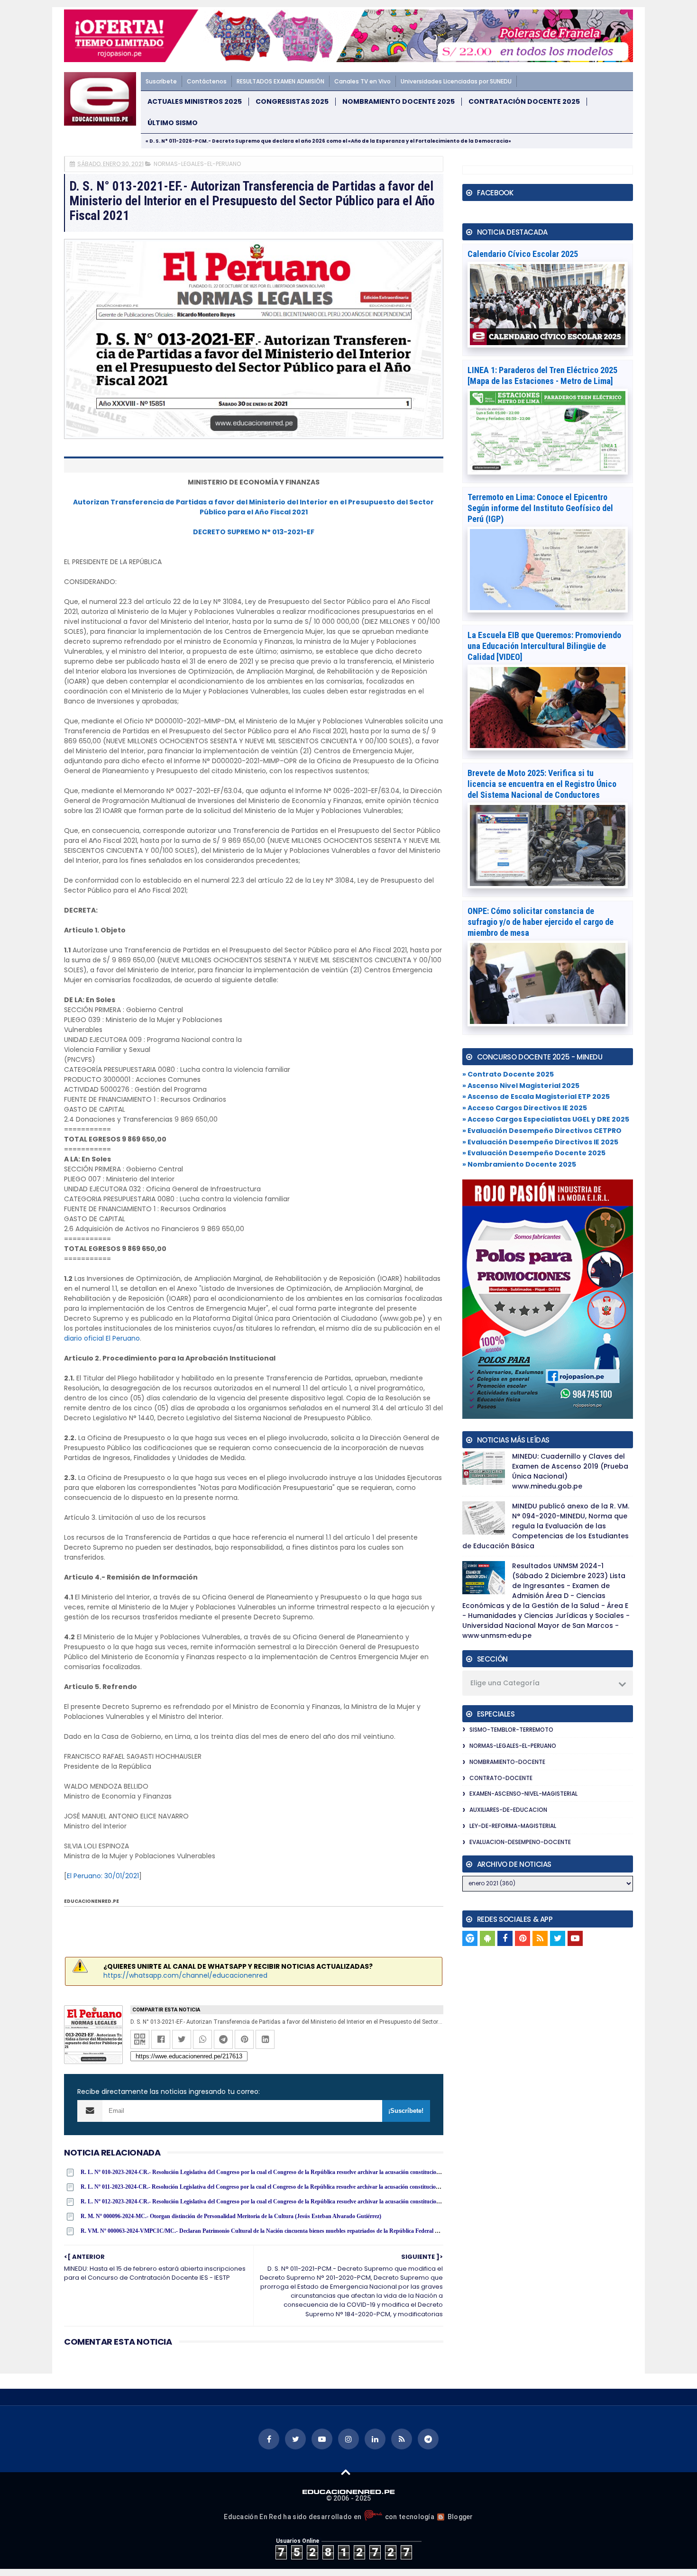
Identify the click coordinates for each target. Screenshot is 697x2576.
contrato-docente (501, 1778)
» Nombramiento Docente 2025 (519, 1164)
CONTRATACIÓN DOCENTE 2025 (524, 102)
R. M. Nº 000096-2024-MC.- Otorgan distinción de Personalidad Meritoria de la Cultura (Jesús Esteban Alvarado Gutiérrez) (231, 2216)
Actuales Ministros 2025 (195, 102)
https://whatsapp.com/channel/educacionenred (185, 1975)
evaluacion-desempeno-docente (520, 1842)
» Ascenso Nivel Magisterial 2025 (521, 1086)
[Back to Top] (346, 2472)
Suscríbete (161, 81)
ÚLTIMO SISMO (173, 123)
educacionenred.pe (92, 1901)
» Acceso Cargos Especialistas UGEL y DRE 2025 (546, 1119)
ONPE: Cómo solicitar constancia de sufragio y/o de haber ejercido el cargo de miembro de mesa (541, 922)
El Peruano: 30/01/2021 (103, 1876)
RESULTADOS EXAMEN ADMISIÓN (280, 81)
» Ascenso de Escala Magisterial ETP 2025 (536, 1096)
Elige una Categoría (505, 1683)
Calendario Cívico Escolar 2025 (523, 254)
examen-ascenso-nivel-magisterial (523, 1794)
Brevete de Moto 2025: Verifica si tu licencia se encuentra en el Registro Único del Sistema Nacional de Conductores (542, 784)
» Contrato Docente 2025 (508, 1074)
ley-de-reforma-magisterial (513, 1826)
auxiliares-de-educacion (508, 1810)
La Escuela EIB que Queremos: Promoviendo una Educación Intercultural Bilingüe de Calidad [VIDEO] (544, 646)
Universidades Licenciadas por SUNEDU (456, 81)
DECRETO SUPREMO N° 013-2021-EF (254, 532)
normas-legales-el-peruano (197, 164)
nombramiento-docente (507, 1762)
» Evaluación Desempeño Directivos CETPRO (542, 1131)
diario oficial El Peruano (102, 1338)
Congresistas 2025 (292, 102)
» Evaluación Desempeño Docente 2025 (534, 1153)
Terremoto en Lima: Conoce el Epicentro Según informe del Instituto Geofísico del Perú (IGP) (540, 508)
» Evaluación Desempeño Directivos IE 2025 (540, 1142)
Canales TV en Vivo (362, 81)
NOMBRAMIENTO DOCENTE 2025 (399, 102)
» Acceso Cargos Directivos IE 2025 (525, 1108)
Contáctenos (207, 81)
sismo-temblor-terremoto (511, 1730)
